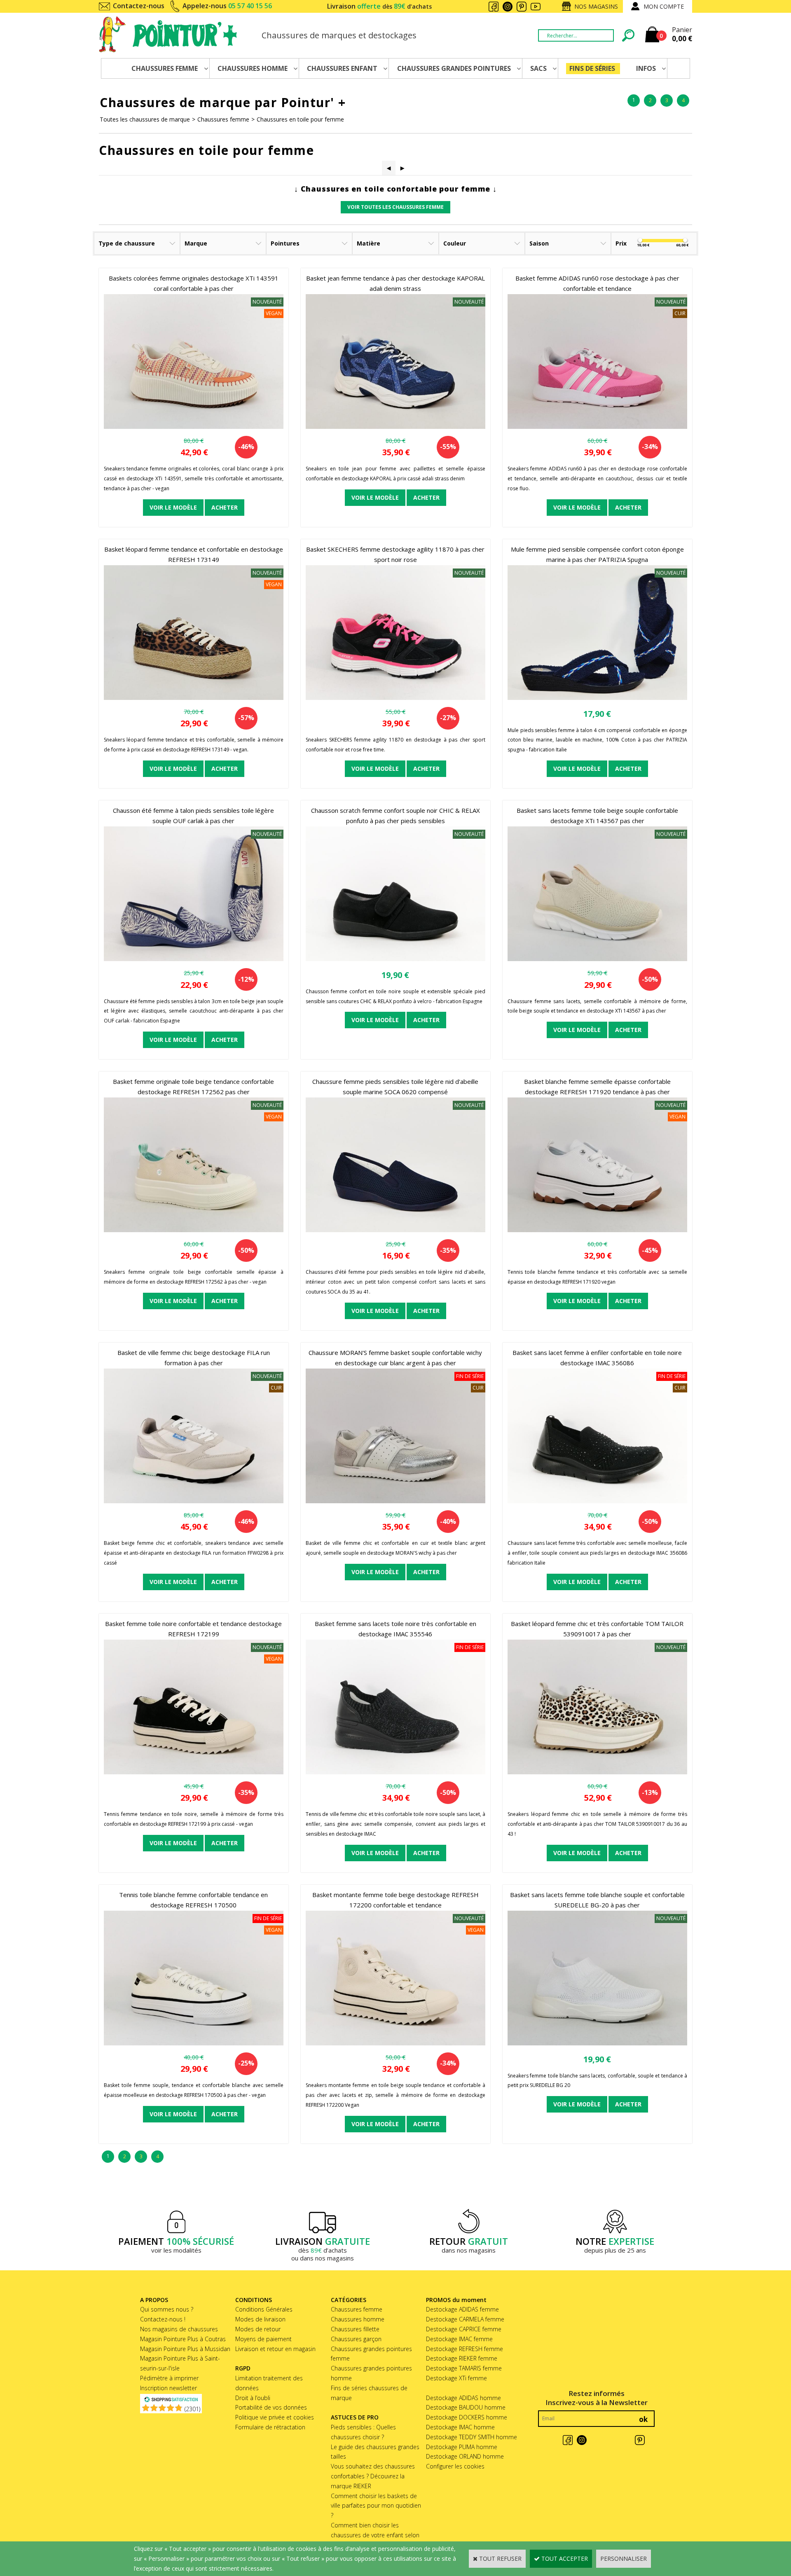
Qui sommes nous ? (167, 2309)
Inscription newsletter (168, 2388)
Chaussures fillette (355, 2329)
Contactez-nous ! (163, 2319)
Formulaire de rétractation (270, 2427)
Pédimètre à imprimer (169, 2378)
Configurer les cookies (455, 2466)
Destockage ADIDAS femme (462, 2309)
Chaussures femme (223, 119)
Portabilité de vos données (271, 2407)
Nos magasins (596, 6)
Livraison (379, 6)
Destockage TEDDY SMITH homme (472, 2437)
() (192, 2409)
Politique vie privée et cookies (275, 2417)
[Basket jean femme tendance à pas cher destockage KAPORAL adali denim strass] (395, 427)
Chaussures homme (358, 2319)
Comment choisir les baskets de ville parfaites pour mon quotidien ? (376, 2506)
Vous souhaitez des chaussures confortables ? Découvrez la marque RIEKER (373, 2476)
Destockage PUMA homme (462, 2447)
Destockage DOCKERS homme (467, 2417)
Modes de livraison (260, 2319)
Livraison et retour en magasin (275, 2349)
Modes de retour (258, 2329)
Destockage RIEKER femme (462, 2358)
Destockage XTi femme (456, 2378)
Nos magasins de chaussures (179, 2329)
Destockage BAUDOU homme (466, 2407)
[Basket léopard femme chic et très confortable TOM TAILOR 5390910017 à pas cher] (597, 1772)
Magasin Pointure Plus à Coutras (183, 2339)
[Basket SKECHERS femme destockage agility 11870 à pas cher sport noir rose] (395, 698)
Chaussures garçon (356, 2339)
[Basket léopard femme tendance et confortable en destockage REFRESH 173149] (194, 698)
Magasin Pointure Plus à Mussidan (185, 2349)
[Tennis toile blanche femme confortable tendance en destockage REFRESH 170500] (194, 2043)
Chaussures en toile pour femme (300, 119)
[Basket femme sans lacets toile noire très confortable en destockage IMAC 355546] (395, 1772)
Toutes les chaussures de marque (145, 119)
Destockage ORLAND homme (465, 2456)
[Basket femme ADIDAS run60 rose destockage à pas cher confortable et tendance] (597, 427)
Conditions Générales (264, 2309)
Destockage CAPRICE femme (464, 2329)
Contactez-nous (139, 6)
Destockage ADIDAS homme (463, 2398)
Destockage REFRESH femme (465, 2349)
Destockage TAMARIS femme (464, 2368)
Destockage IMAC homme (460, 2427)
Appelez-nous (227, 6)
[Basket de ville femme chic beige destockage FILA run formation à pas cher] (194, 1501)
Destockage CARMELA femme (465, 2319)
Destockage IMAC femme (459, 2339)
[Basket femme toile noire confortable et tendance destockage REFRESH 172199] (194, 1772)
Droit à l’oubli (253, 2398)
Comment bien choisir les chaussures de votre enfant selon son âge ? (375, 2535)
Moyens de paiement (263, 2339)
